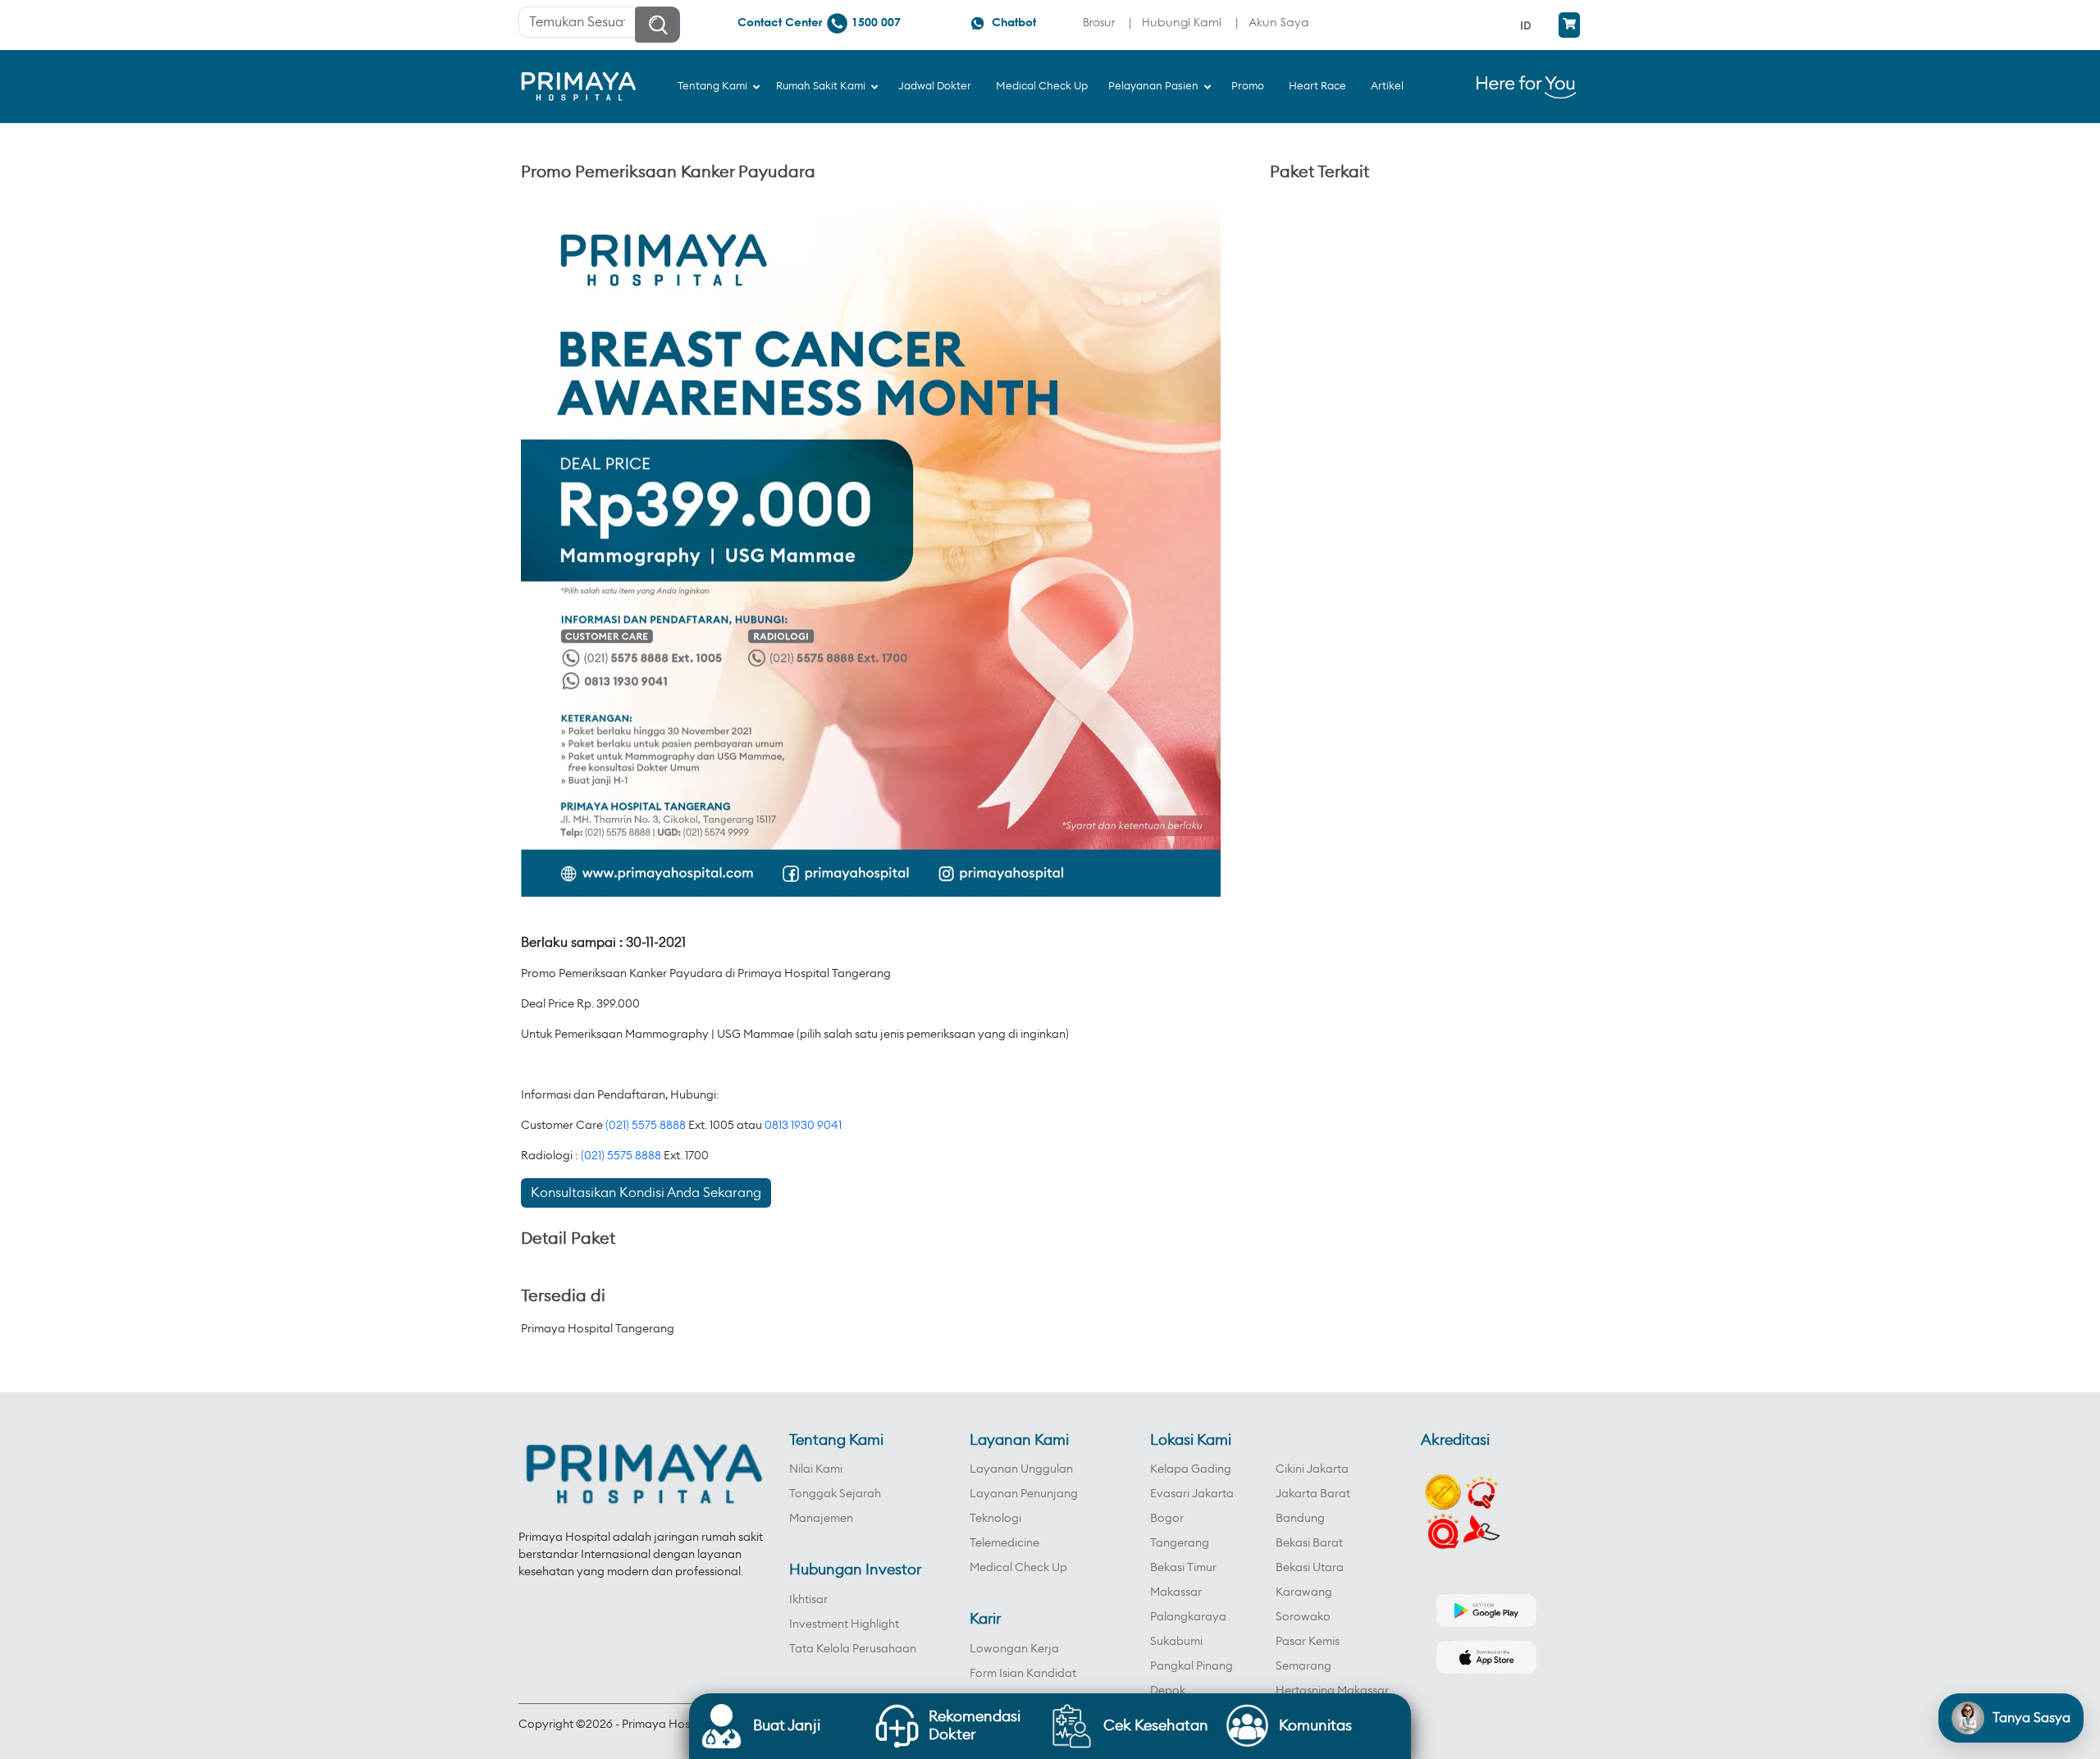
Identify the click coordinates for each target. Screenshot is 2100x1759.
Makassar (1176, 1592)
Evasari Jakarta (1192, 1494)
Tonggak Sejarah (835, 1494)
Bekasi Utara (1310, 1568)
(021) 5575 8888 (646, 1126)
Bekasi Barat (1309, 1543)
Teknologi (995, 1519)
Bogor (1167, 1519)
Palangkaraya (1188, 1617)
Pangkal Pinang (1192, 1666)
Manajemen (821, 1519)
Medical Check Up (1018, 1568)
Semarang (1303, 1666)
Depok (1168, 1691)
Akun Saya (1279, 22)
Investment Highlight (844, 1624)
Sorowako (1303, 1617)
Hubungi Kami (1182, 22)
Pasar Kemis (1308, 1642)
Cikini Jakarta (1312, 1469)
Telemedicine (1004, 1543)
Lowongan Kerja (1014, 1649)
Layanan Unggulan (1021, 1469)
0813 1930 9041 (803, 1126)
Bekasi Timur (1183, 1568)
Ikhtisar (808, 1600)
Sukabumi (1176, 1642)
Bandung (1300, 1519)
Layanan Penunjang (1024, 1494)
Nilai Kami (816, 1469)
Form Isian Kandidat (1023, 1674)
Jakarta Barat (1313, 1494)
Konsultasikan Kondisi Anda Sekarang (646, 1193)
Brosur (1099, 22)
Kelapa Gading (1191, 1469)
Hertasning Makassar (1332, 1691)
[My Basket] (1569, 25)
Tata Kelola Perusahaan (853, 1649)
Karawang (1304, 1592)
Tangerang (1180, 1543)
